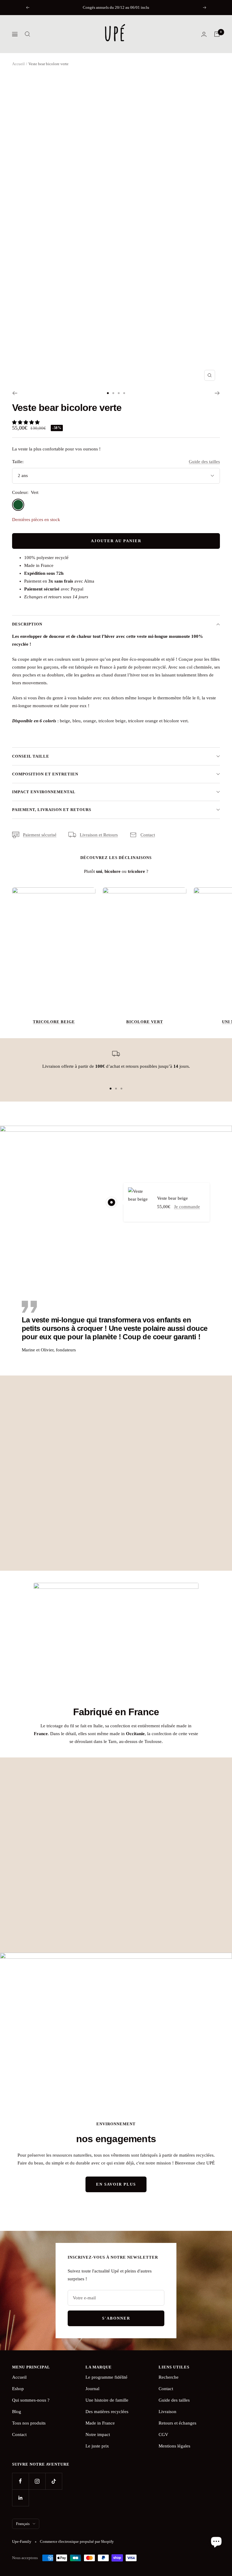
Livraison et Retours (99, 835)
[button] (26, 422)
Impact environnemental (44, 792)
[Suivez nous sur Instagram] (37, 2481)
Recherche (169, 2377)
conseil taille (31, 756)
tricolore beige (54, 1022)
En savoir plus (116, 2184)
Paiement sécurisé (40, 835)
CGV (163, 2434)
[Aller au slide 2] (113, 393)
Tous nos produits (29, 2423)
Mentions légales (174, 2446)
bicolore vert (145, 1022)
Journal (92, 2389)
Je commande (187, 1207)
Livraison (168, 2412)
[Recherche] (27, 34)
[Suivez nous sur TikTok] (54, 2481)
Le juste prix (97, 2446)
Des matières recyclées (107, 2412)
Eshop (18, 2389)
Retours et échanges (177, 2423)
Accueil (18, 64)
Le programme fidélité (106, 2377)
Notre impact (98, 2434)
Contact (148, 835)
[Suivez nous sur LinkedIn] (20, 2498)
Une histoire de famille (107, 2400)
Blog (17, 2412)
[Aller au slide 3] (119, 393)
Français (23, 2524)
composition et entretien (45, 774)
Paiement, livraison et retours (52, 810)
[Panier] (217, 34)
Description (27, 624)
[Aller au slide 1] (108, 393)
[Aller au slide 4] (124, 393)
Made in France (100, 2423)
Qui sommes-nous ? (31, 2400)
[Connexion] (204, 34)
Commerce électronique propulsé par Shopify (77, 2541)
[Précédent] (15, 393)
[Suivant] (217, 393)
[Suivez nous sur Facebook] (20, 2481)
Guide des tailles (204, 462)
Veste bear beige (172, 1198)
